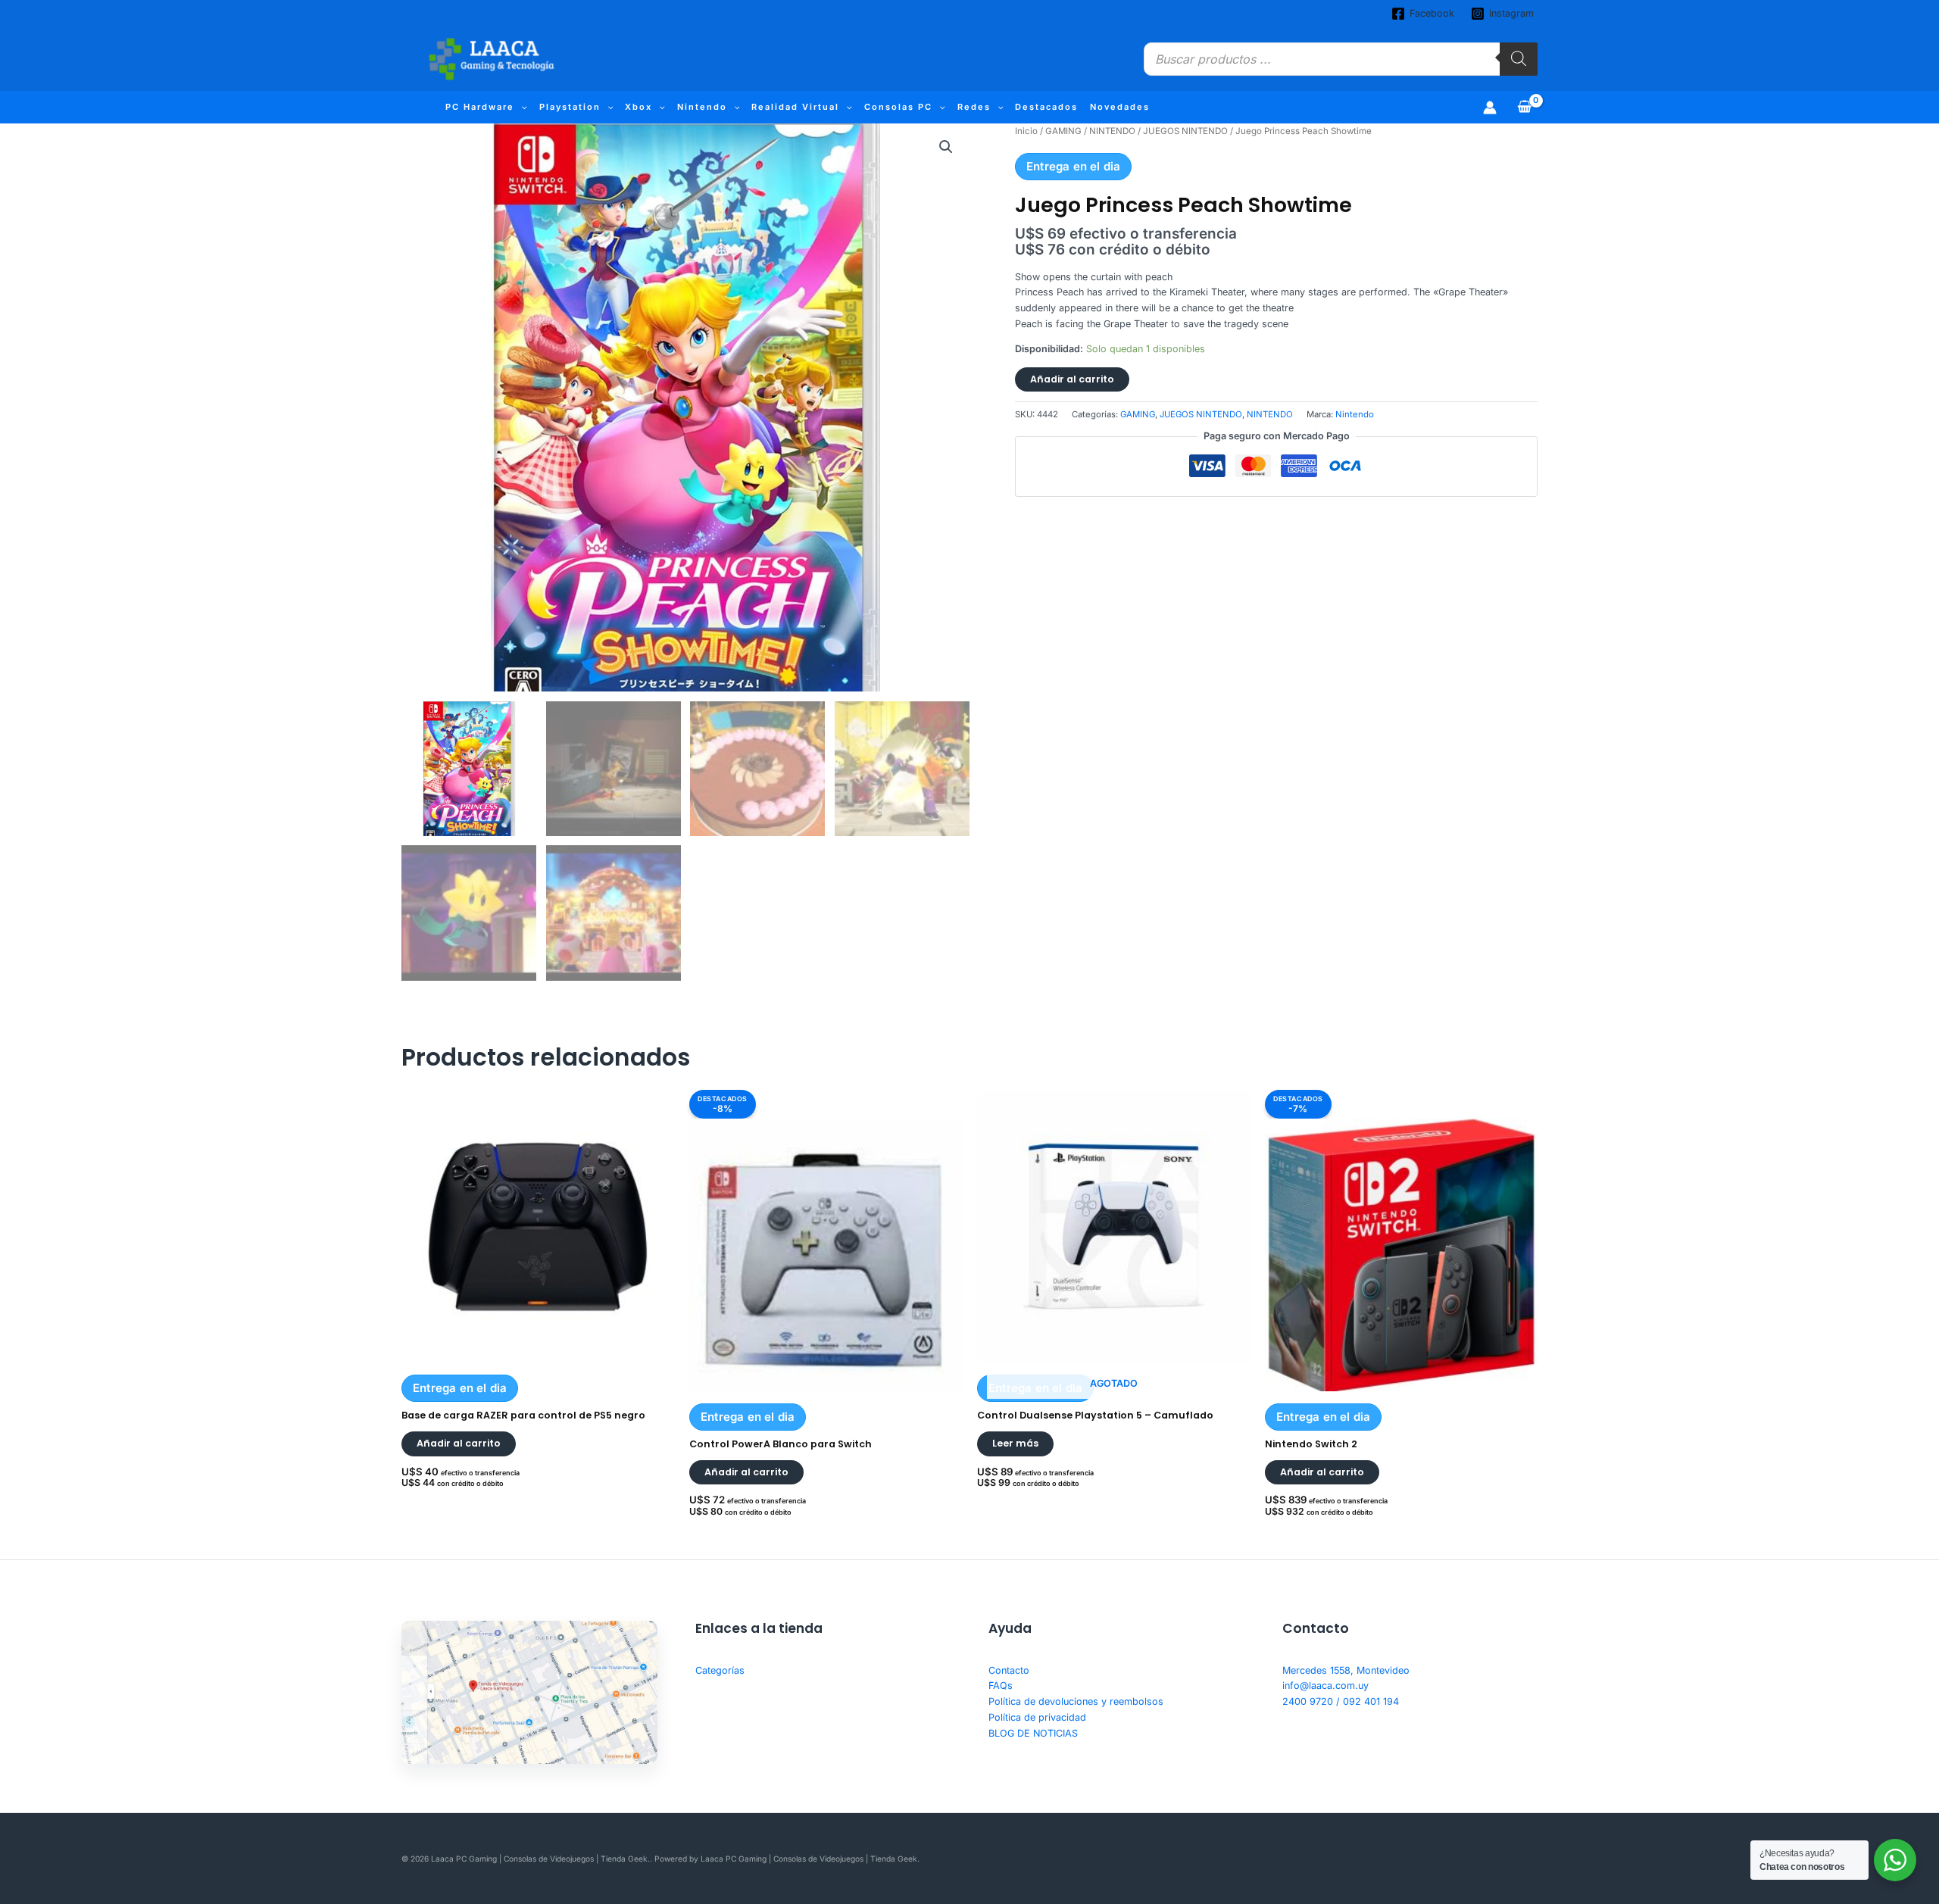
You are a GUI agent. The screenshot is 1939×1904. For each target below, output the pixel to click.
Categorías (720, 1670)
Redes (974, 107)
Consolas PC (898, 107)
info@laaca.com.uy (1325, 1686)
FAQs (1001, 1686)
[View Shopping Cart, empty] (1525, 107)
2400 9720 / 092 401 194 (1341, 1701)
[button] (521, 107)
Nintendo (702, 107)
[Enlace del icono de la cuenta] (1490, 108)
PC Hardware (480, 107)
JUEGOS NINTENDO (1185, 131)
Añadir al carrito (1072, 379)
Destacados (1046, 107)
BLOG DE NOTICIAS (1033, 1733)
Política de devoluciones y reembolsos (1076, 1701)
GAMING (1063, 131)
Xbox (639, 107)
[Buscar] (1519, 59)
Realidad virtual (795, 107)
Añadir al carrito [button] (459, 1443)
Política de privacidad (1037, 1717)
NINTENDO (1112, 131)
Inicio (1026, 131)
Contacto (1009, 1670)
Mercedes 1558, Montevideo (1346, 1670)
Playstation (570, 107)
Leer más (1015, 1443)
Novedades (1120, 107)
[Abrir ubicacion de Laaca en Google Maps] (529, 1693)
